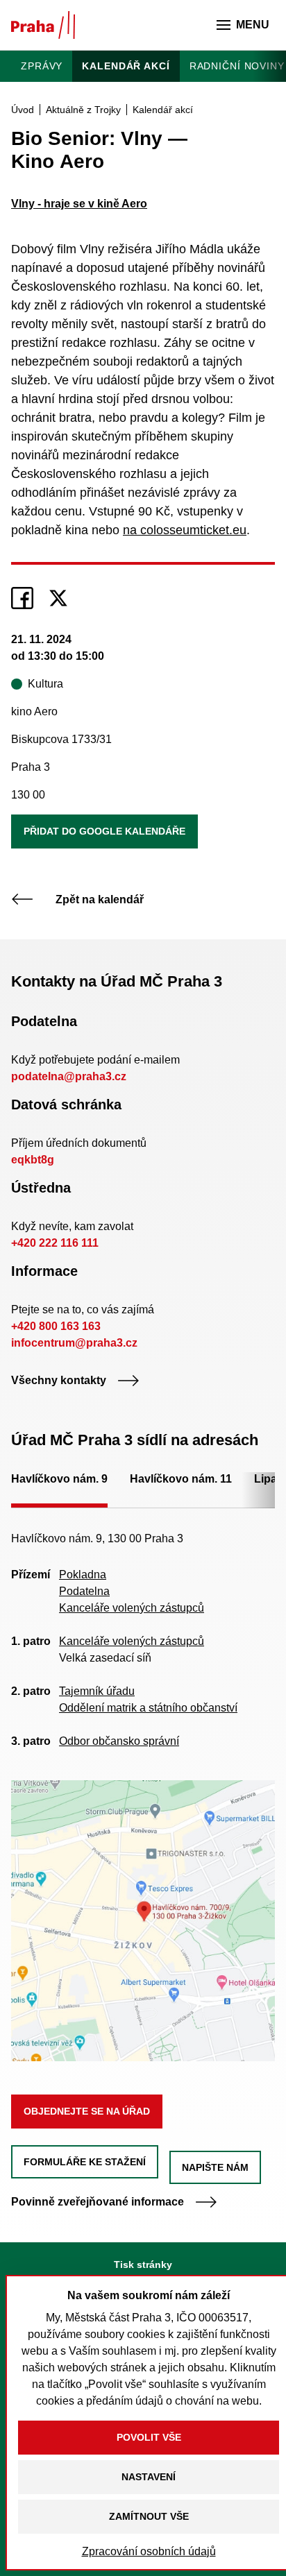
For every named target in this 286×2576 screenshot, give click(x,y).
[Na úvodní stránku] (43, 25)
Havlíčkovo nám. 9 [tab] (59, 1479)
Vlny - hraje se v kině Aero (79, 204)
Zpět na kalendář (100, 899)
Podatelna (84, 1591)
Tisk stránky (143, 2264)
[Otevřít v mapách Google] (143, 1920)
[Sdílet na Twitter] (58, 598)
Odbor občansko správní (119, 1741)
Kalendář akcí (126, 66)
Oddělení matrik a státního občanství (148, 1708)
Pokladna (83, 1575)
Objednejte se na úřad (87, 2111)
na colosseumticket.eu (185, 530)
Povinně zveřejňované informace (98, 2202)
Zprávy (42, 66)
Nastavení (149, 2477)
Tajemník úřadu (97, 1691)
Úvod (23, 110)
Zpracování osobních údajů (149, 2551)
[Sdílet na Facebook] (22, 598)
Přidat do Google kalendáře (104, 831)
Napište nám (215, 2167)
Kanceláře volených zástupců (132, 1608)
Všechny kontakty (59, 1380)
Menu (253, 25)
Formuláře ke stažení (85, 2162)
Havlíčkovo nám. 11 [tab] (181, 1479)
